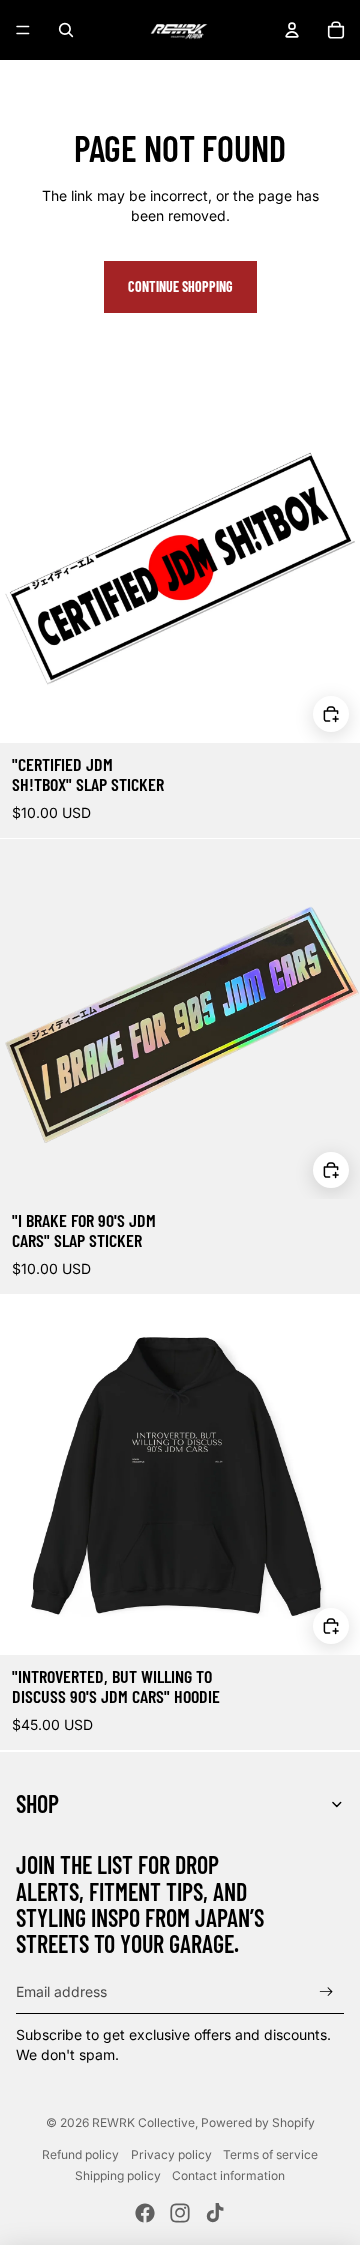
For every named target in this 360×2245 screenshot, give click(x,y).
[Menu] (23, 30)
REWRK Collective (143, 2122)
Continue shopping (180, 286)
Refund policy (80, 2154)
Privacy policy (171, 2154)
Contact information (228, 2175)
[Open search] (66, 30)
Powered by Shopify (258, 2122)
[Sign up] (326, 1991)
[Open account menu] (292, 30)
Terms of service (270, 2154)
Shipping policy (118, 2175)
